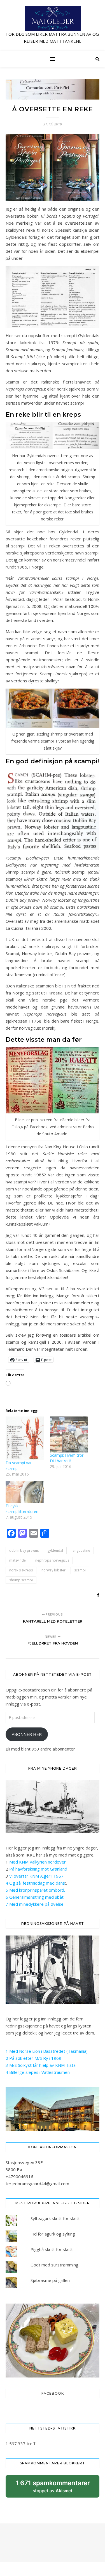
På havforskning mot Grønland (38, 1869)
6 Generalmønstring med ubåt (35, 1897)
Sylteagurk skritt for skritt (55, 2218)
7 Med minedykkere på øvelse (35, 1904)
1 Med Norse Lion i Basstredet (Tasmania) (47, 2051)
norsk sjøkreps (21, 1570)
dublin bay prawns (24, 1550)
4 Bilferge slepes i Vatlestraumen (38, 2072)
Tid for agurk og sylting (53, 2234)
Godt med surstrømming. (55, 2265)
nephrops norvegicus (52, 1560)
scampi (80, 1570)
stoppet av (53, 2488)
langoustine (81, 1550)
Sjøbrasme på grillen (50, 2280)
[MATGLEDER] (53, 25)
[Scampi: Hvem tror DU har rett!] (69, 1435)
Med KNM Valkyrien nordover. (38, 1862)
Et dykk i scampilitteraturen (22, 1509)
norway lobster (53, 1570)
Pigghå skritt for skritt (52, 2249)
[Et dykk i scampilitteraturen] (25, 1492)
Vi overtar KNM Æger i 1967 (36, 1876)
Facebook (53, 2393)
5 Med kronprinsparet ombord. (35, 1890)
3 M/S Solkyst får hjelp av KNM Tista (41, 2065)
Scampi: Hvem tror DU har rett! (67, 1458)
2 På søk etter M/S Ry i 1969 (33, 2058)
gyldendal (55, 1550)
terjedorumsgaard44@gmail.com (37, 2183)
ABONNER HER (27, 1734)
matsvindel (18, 1560)
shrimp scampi (21, 1580)
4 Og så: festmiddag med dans (35, 1883)
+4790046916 (19, 2176)
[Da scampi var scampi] (25, 1438)
